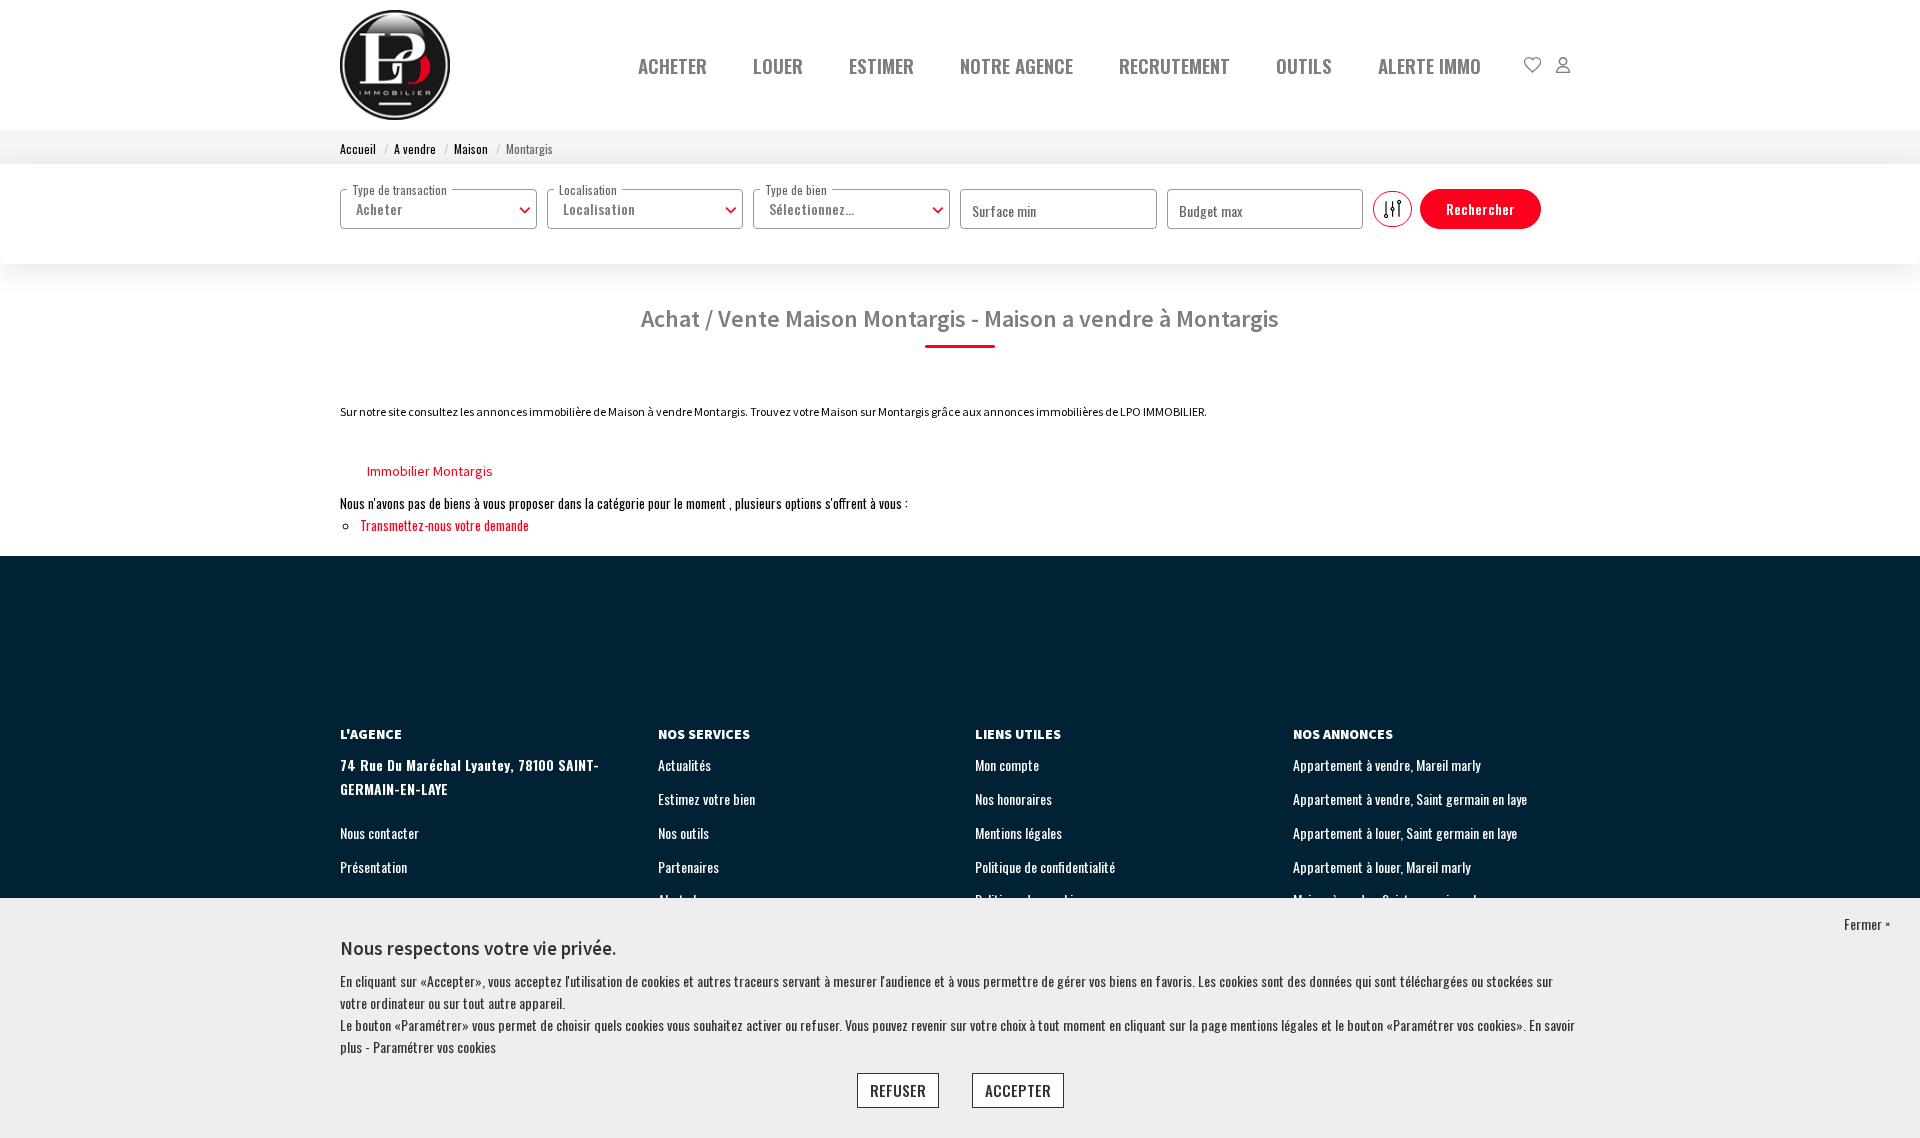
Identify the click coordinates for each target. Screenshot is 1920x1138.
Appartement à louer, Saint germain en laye (1405, 832)
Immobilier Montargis (430, 471)
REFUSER (898, 1090)
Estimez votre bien (706, 798)
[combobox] (438, 209)
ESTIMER (881, 65)
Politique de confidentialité (1045, 866)
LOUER (778, 65)
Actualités (684, 764)
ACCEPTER (1018, 1090)
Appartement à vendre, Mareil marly (1386, 764)
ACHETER (672, 65)
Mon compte (1007, 764)
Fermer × (1867, 923)
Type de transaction (399, 189)
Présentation (373, 866)
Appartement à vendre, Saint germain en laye (1410, 798)
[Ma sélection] (1533, 65)
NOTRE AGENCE (1016, 65)
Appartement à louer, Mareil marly (1381, 866)
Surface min (1004, 210)
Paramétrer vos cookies (434, 1046)
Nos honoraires (1013, 798)
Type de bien (796, 189)
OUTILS (1304, 65)
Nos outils (683, 832)
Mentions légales (1018, 832)
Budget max (1210, 210)
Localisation (588, 189)
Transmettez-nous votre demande (444, 525)
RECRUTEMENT (1174, 65)
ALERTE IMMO (1429, 65)
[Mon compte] (1563, 65)
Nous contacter (379, 832)
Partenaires (688, 866)
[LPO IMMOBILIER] (395, 65)
